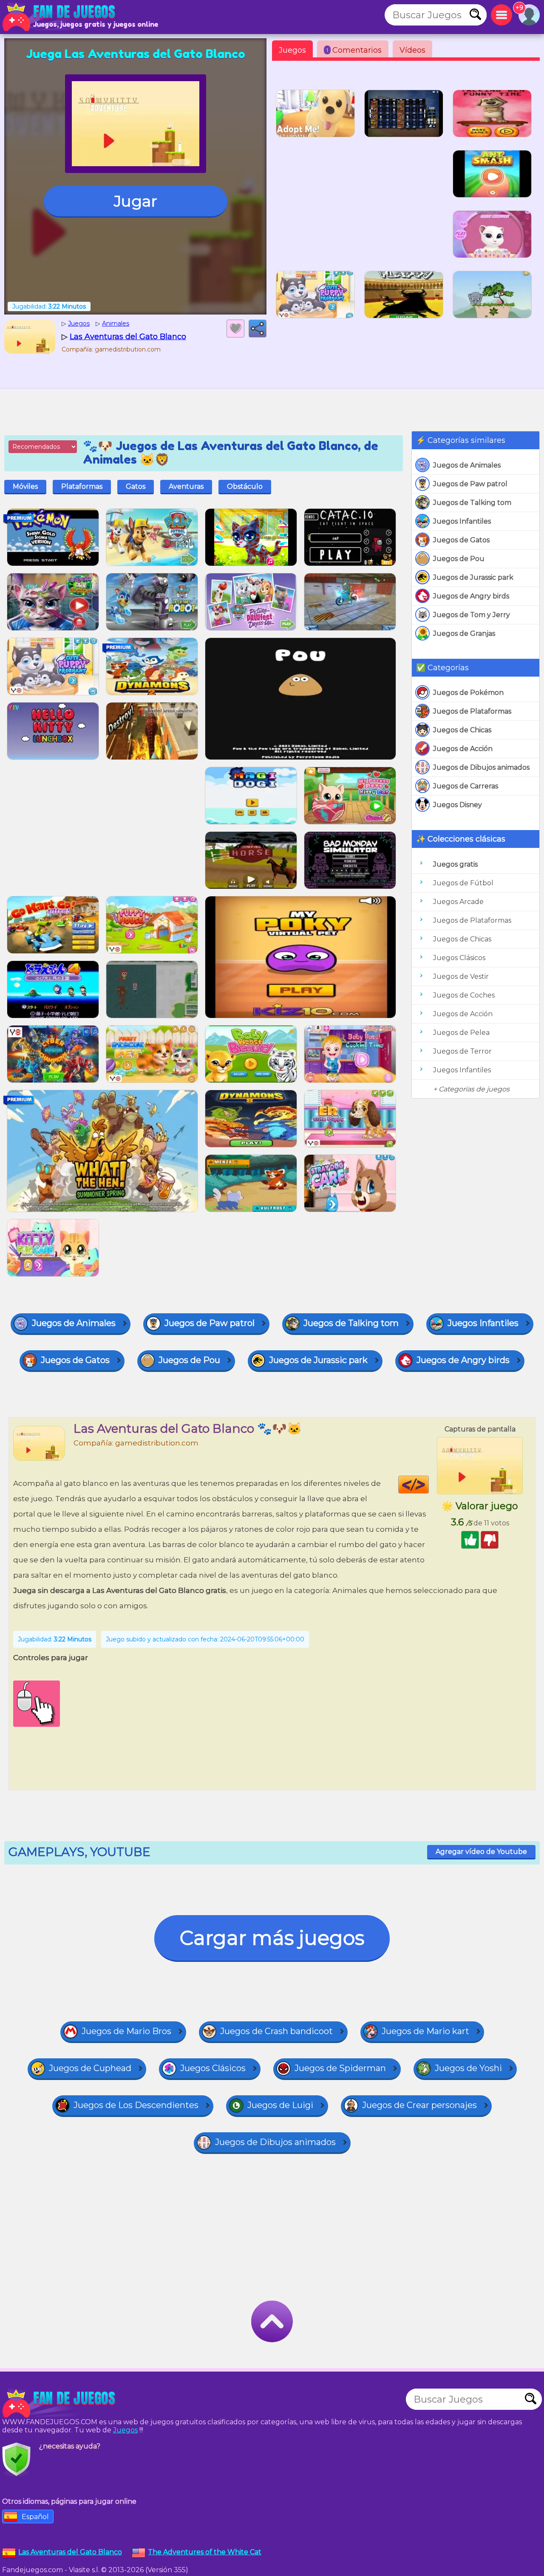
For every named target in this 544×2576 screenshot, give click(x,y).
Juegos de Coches (464, 995)
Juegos (292, 50)
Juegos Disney (458, 805)
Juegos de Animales (467, 465)
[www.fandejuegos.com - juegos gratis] (59, 2403)
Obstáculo (245, 486)
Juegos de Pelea (461, 1033)
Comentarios (354, 50)
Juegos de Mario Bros (126, 2031)
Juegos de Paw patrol (470, 484)
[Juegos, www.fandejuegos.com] (59, 17)
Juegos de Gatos (461, 540)
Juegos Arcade (458, 902)
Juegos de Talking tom (472, 503)
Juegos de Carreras (466, 786)
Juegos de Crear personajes (419, 2105)
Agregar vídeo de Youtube (481, 1852)
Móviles (25, 486)
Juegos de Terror (462, 1051)
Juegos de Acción (463, 749)
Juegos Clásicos (459, 958)
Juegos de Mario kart (425, 2031)
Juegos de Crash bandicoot (276, 2031)
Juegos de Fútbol (463, 883)
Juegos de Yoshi (468, 2068)
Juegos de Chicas (462, 730)
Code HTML (429, 1485)
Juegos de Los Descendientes (136, 2105)
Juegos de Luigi (280, 2105)
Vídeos (412, 50)
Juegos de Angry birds (471, 596)
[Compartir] (258, 329)
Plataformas (82, 486)
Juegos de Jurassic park (473, 577)
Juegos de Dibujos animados (481, 767)
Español (35, 2517)
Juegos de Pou (459, 559)
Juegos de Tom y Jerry (472, 615)
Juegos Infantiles (462, 521)
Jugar (136, 201)
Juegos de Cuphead (90, 2068)
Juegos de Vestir (461, 976)
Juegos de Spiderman (340, 2068)
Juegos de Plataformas (472, 711)
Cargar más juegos (272, 1938)
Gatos (136, 486)
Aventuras (186, 486)
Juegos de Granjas (464, 633)
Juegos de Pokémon (468, 693)
